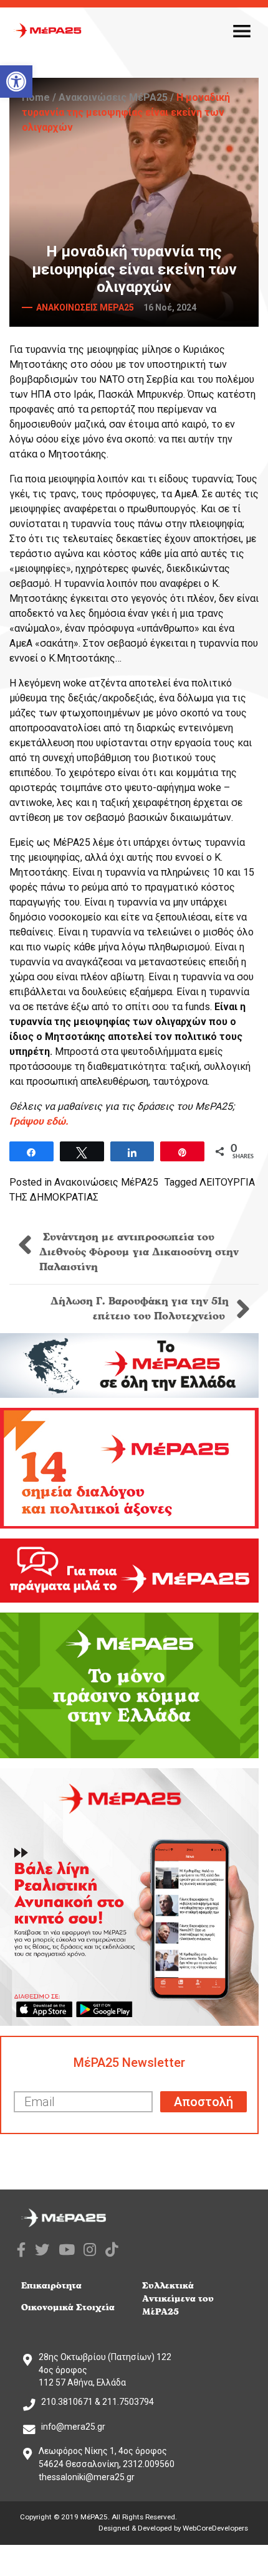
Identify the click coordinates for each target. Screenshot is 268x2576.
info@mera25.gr (73, 2427)
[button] (16, 82)
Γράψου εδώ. (39, 1121)
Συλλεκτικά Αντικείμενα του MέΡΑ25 (178, 2299)
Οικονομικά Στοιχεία (68, 2307)
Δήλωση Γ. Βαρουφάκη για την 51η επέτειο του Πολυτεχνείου (140, 1309)
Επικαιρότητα (51, 2286)
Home (36, 97)
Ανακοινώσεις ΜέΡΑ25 (113, 97)
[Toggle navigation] (242, 30)
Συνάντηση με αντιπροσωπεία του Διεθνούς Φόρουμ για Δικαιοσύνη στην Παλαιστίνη (139, 1252)
